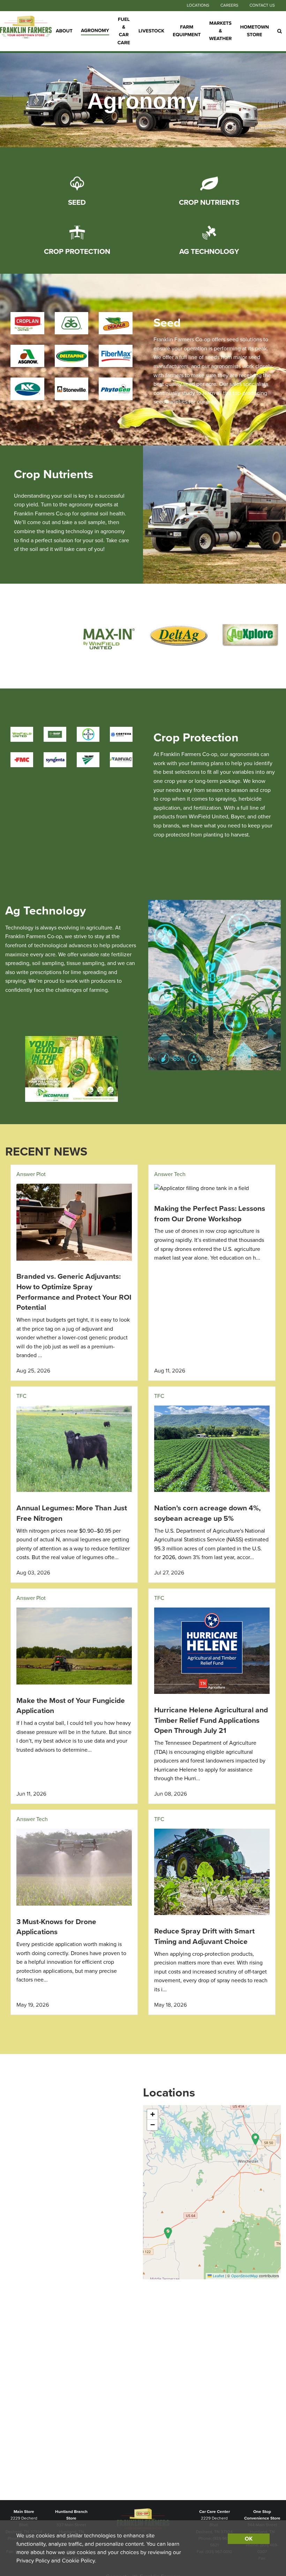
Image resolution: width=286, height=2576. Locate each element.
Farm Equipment (187, 31)
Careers (229, 6)
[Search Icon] (280, 31)
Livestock (151, 31)
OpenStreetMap (245, 2276)
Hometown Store (255, 31)
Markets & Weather (220, 31)
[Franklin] (26, 31)
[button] (255, 2139)
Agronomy (95, 30)
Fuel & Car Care (124, 31)
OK (249, 2539)
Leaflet (218, 2276)
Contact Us (262, 6)
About (64, 31)
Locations (198, 6)
